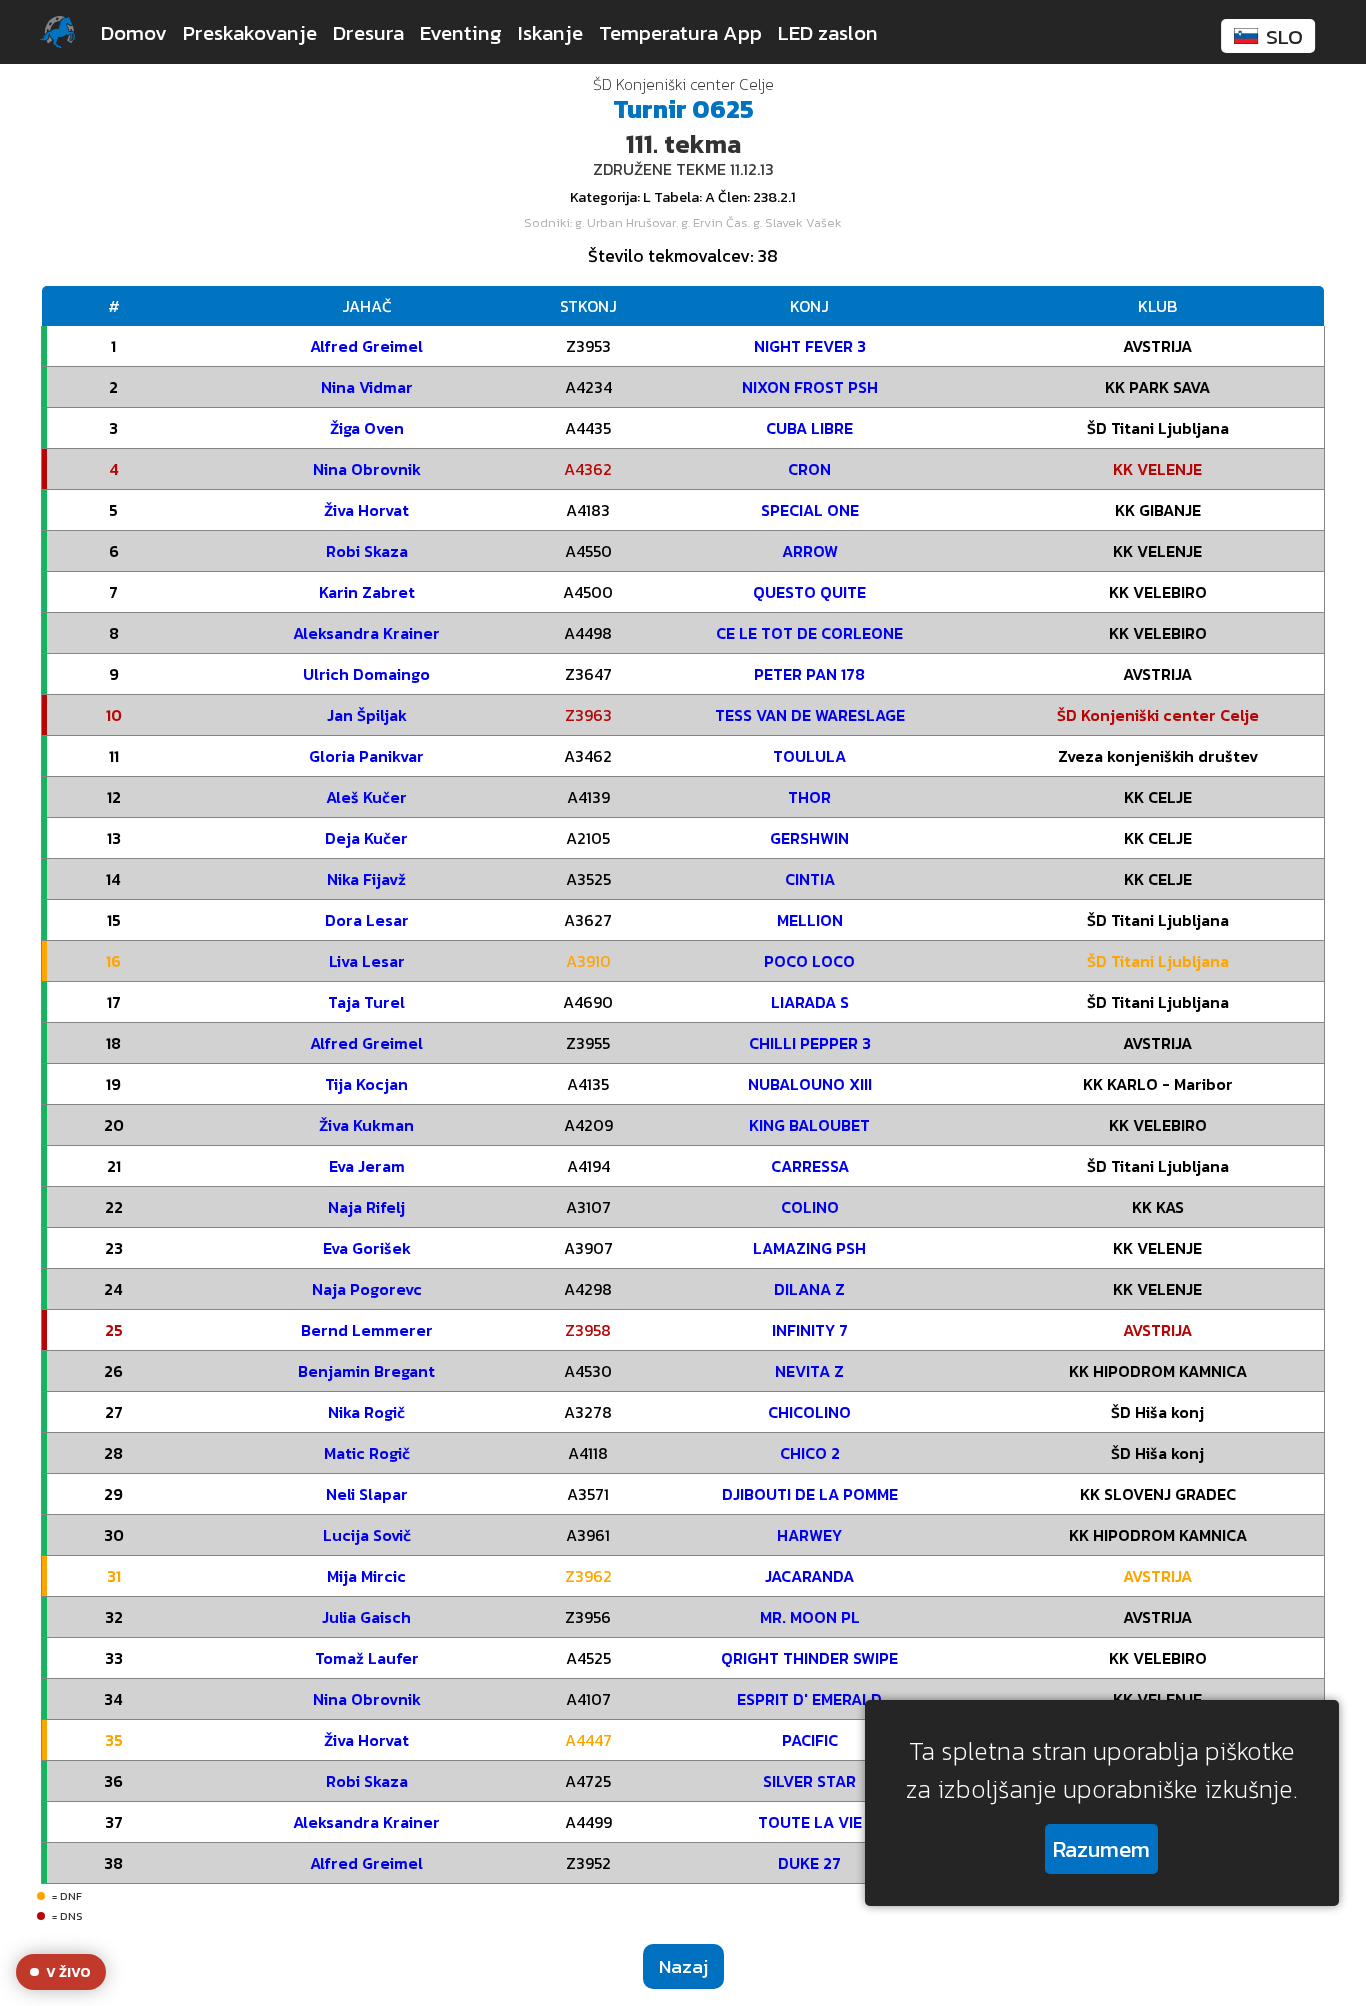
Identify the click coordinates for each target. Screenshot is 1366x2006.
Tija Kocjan (366, 1084)
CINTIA (810, 879)
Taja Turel (366, 1002)
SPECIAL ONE (810, 510)
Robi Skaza (367, 551)
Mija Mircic (366, 1576)
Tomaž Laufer (367, 1658)
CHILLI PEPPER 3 (810, 1043)
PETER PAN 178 (809, 674)
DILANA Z (809, 1289)
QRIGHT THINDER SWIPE (809, 1658)
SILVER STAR (809, 1781)
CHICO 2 (810, 1453)
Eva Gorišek (367, 1248)
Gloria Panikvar (366, 756)
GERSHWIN (809, 838)
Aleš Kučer (366, 797)
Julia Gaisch (366, 1617)
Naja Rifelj (366, 1207)
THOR (809, 797)
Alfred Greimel (366, 346)
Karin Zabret (367, 592)
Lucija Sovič (367, 1535)
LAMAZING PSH (809, 1248)
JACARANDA (809, 1576)
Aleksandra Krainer (366, 633)
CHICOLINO (809, 1412)
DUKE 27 (809, 1863)
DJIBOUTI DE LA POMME (810, 1494)
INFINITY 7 (810, 1330)
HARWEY (809, 1535)
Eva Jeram (367, 1166)
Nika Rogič (366, 1412)
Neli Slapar (367, 1494)
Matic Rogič (367, 1453)
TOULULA (809, 756)
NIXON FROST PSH (810, 387)
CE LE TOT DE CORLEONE (809, 633)
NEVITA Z (809, 1371)
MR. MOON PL (810, 1617)
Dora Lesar (367, 920)
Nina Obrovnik (367, 469)
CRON (809, 469)
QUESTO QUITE (809, 592)
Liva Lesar (367, 961)
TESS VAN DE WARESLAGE (810, 715)
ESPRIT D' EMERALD (809, 1699)
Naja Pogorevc (367, 1289)
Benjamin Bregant (366, 1371)
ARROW (810, 551)
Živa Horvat (366, 510)
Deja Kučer (366, 838)
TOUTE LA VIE (810, 1822)
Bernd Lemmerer (367, 1330)
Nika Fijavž (366, 879)
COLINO (810, 1207)
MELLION (810, 920)
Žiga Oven (367, 428)
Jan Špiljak (367, 715)
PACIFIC (810, 1740)
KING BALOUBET (809, 1125)
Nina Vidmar (367, 387)
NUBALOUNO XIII (810, 1084)
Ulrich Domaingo (366, 674)
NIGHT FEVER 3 (810, 346)
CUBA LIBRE (809, 428)
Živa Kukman (366, 1125)
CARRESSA (810, 1166)
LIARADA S (810, 1002)
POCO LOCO (809, 961)
